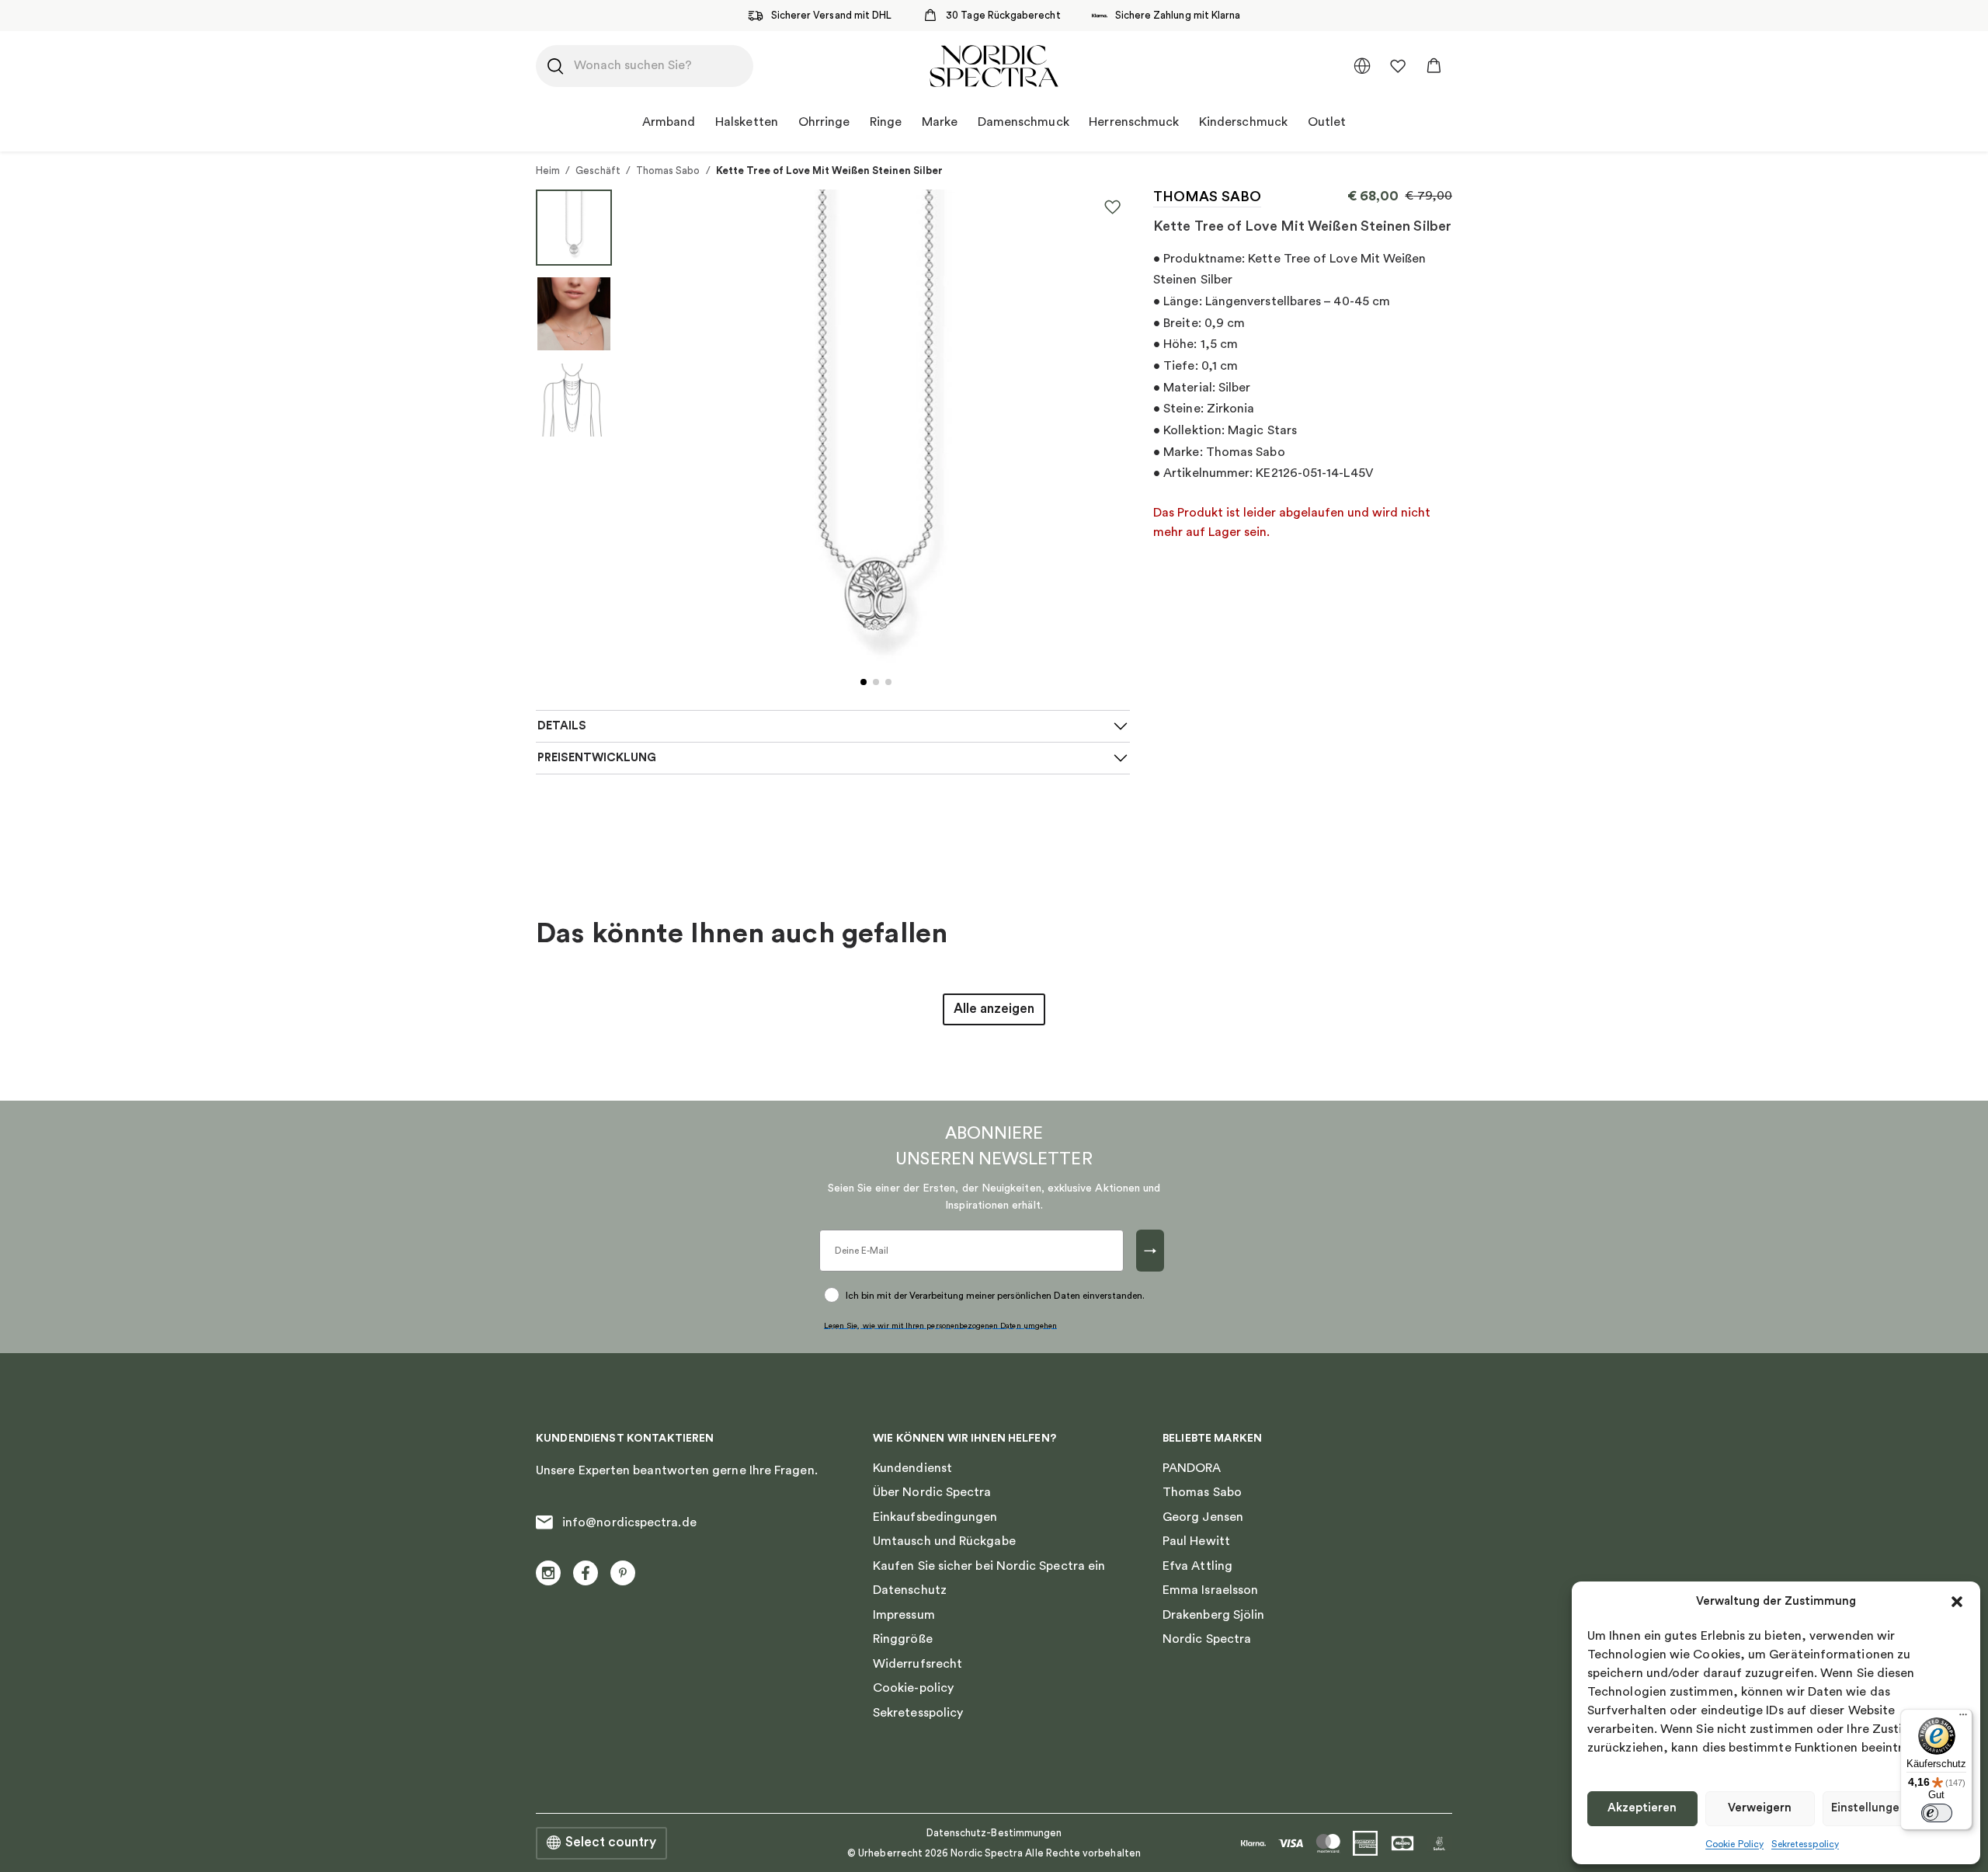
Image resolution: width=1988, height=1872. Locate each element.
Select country (611, 1842)
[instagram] (548, 1573)
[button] (1957, 1602)
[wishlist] (1398, 66)
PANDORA (1192, 1468)
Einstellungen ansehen (1894, 1808)
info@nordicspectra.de (629, 1522)
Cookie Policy (1734, 1844)
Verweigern (1760, 1808)
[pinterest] (623, 1573)
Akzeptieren (1642, 1808)
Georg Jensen (1203, 1517)
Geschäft (598, 170)
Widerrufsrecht (918, 1664)
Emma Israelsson (1210, 1590)
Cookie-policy (913, 1688)
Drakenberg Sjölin (1213, 1615)
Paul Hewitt (1196, 1541)
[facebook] (586, 1573)
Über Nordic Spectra (932, 1492)
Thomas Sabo (668, 170)
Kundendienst (912, 1468)
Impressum (904, 1615)
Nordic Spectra (1207, 1639)
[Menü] (1963, 1718)
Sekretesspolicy (1805, 1844)
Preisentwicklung (597, 758)
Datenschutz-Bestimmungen (994, 1833)
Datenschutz (910, 1590)
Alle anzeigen (994, 1009)
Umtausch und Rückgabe (944, 1541)
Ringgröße (903, 1639)
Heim (548, 170)
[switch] (1937, 1813)
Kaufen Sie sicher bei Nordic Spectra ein (989, 1566)
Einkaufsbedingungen (935, 1517)
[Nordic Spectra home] (994, 66)
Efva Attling (1197, 1566)
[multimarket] (1362, 66)
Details (562, 726)
